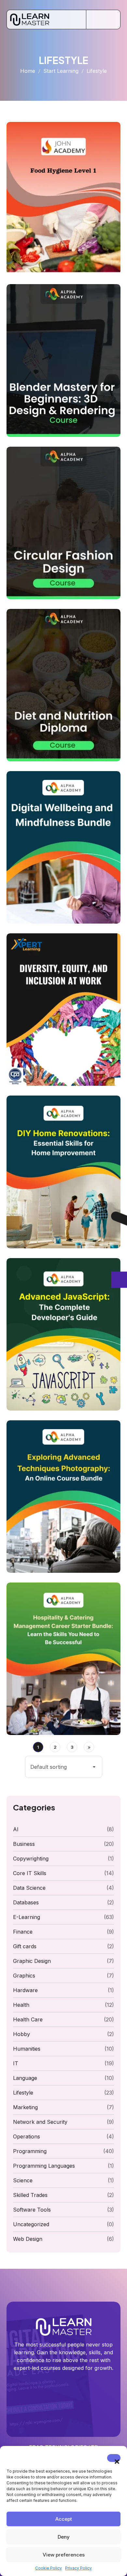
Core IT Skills (30, 1873)
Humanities (27, 2049)
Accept (64, 2519)
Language (25, 2078)
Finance (23, 1932)
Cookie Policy (49, 2568)
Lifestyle (23, 2093)
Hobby (21, 2034)
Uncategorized (31, 2224)
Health (21, 2005)
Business (24, 1844)
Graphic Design (32, 1961)
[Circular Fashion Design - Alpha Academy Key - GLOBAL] (63, 523)
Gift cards (25, 1946)
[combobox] (64, 1767)
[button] (114, 2458)
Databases (26, 1902)
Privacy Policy (78, 2568)
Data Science (29, 1888)
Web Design (28, 2239)
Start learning (61, 71)
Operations (27, 2136)
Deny (64, 2537)
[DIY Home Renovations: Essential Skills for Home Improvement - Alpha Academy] (63, 1172)
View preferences (64, 2555)
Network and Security (40, 2122)
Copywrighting (31, 1859)
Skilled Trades (30, 2195)
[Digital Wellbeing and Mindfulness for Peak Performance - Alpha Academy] (63, 847)
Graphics (24, 1976)
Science (23, 2180)
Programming (30, 2151)
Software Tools (32, 2210)
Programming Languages (44, 2166)
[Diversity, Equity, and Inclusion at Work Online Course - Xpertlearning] (63, 1010)
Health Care (28, 2019)
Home (28, 71)
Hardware (25, 1990)
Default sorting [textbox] (49, 1767)
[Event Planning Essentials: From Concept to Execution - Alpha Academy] (63, 1334)
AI (16, 1829)
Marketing (25, 2107)
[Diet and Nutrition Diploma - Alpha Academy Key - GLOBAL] (63, 685)
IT (16, 2063)
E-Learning (27, 1917)
